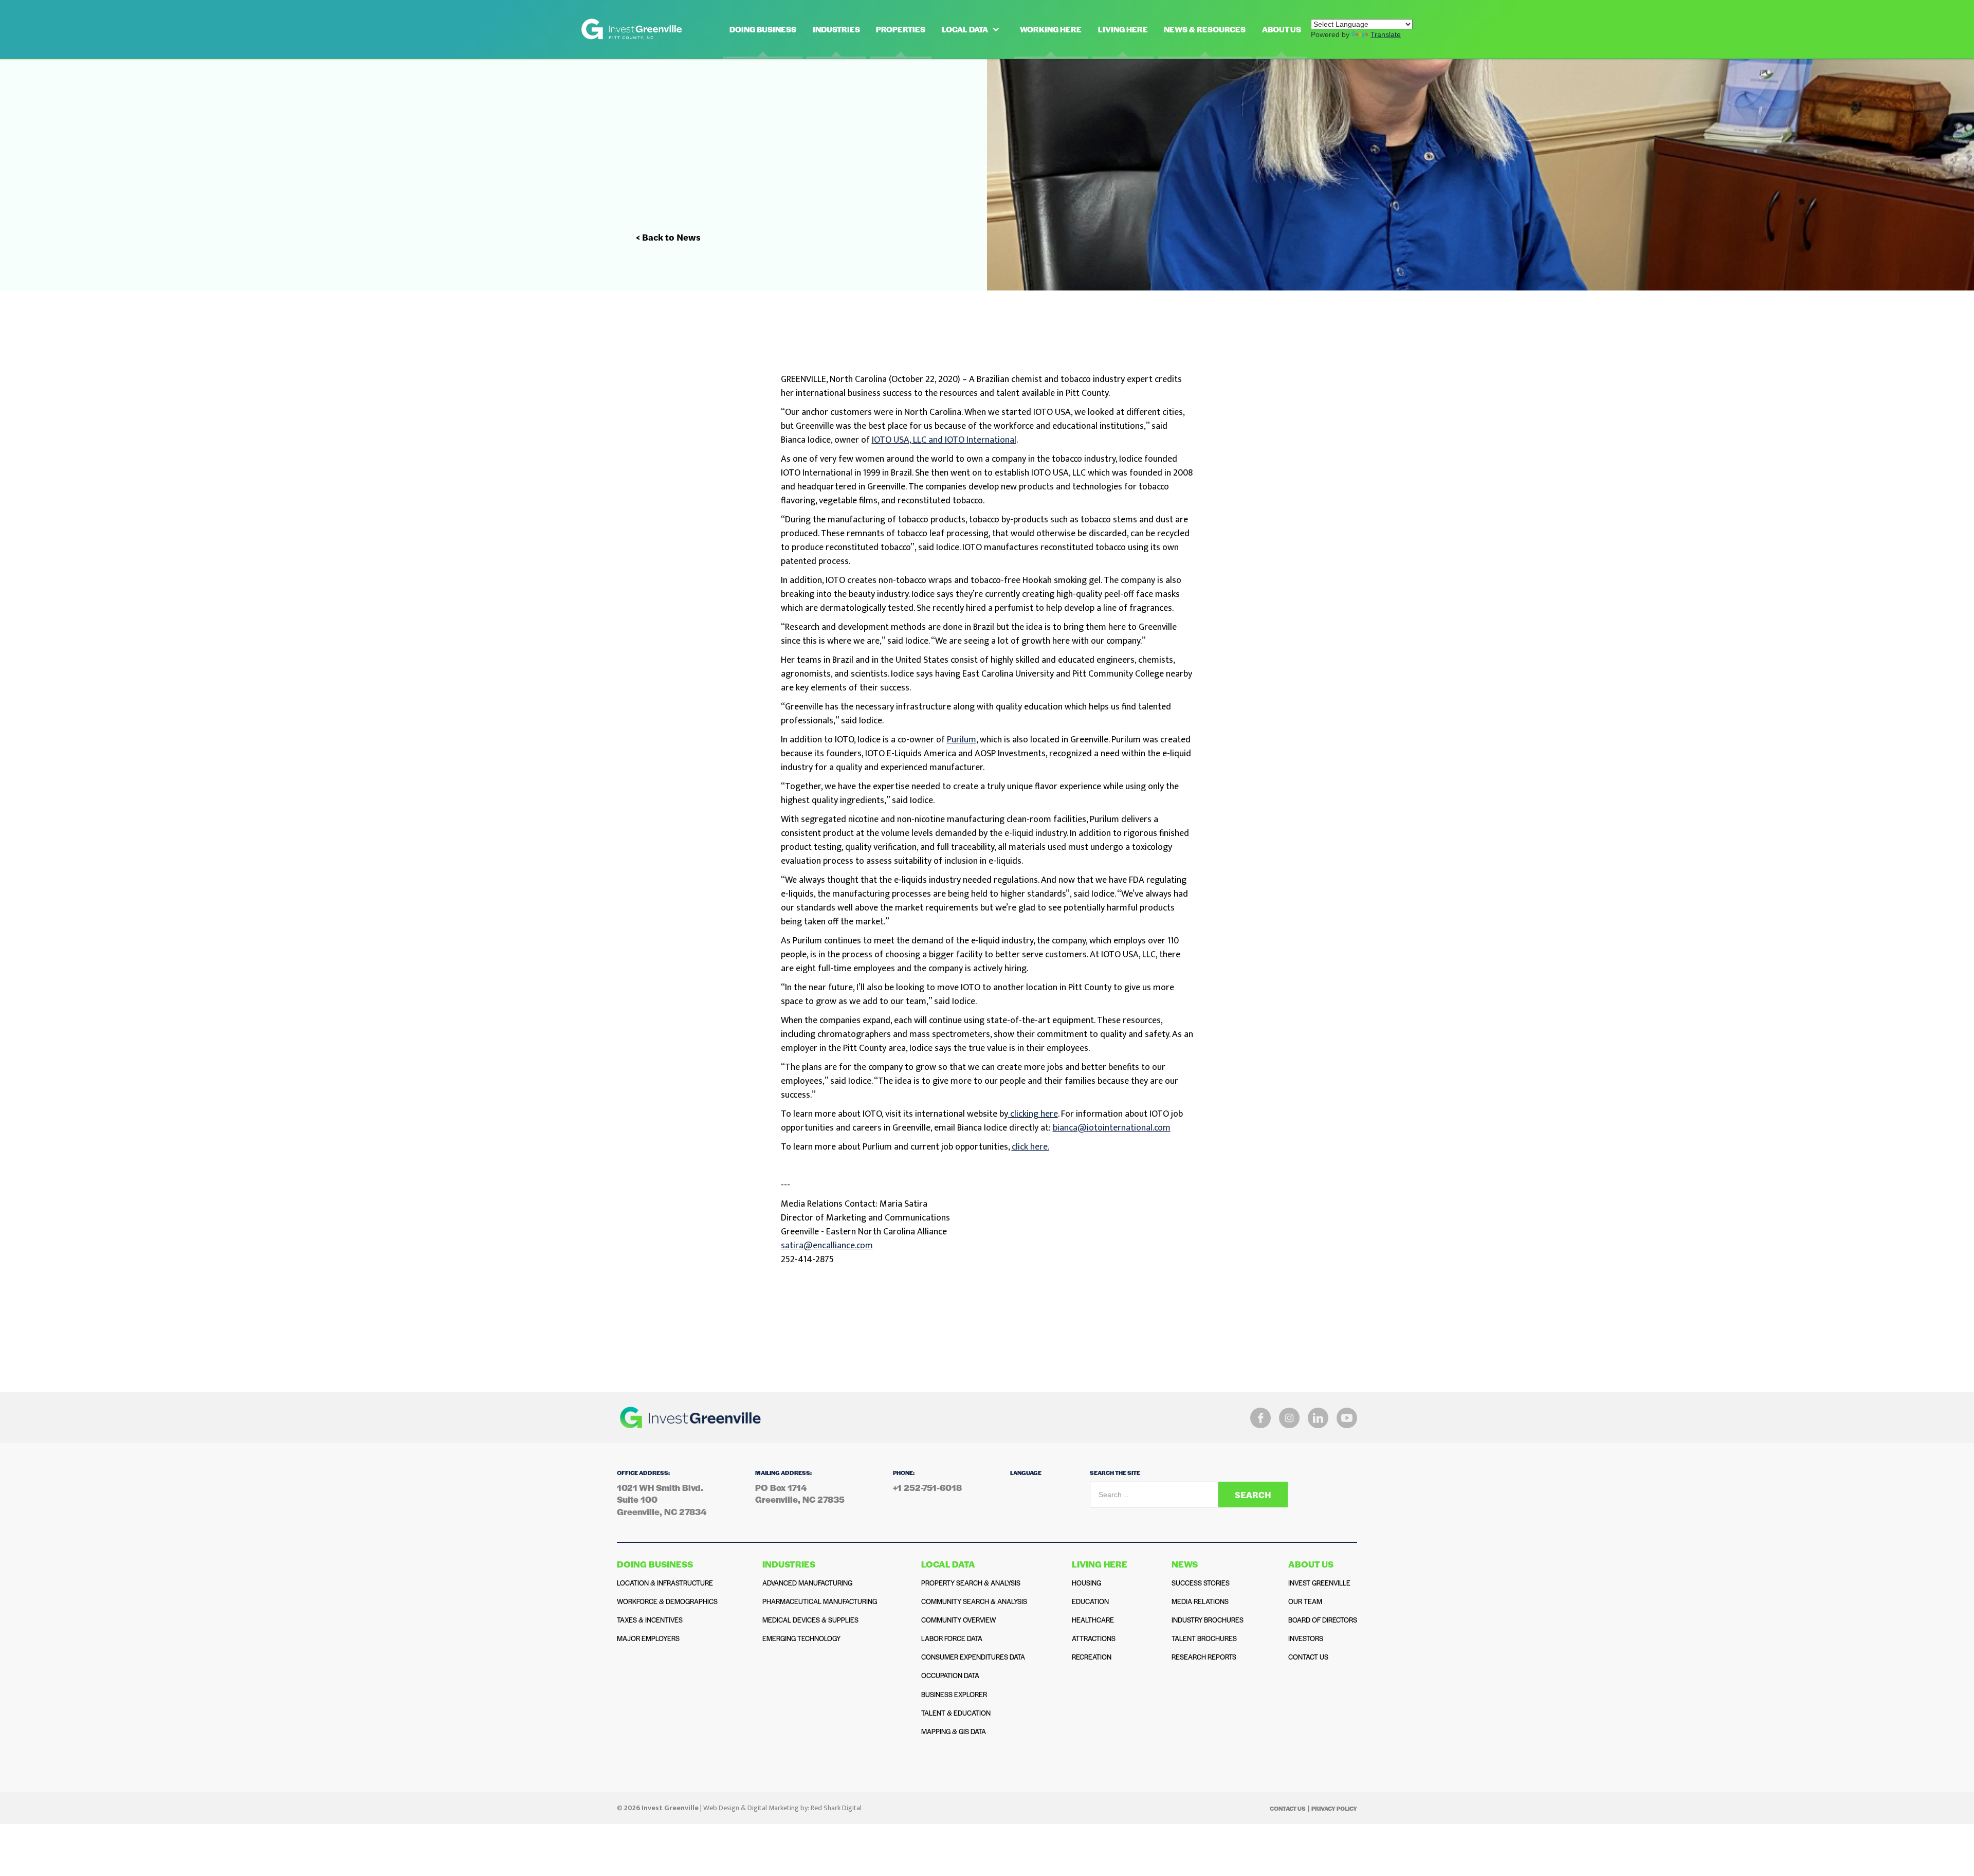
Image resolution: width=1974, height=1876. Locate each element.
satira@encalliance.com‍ (827, 1246)
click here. (1030, 1147)
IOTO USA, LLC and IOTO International (944, 440)
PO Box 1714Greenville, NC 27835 (800, 1493)
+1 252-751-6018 (927, 1488)
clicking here (1033, 1114)
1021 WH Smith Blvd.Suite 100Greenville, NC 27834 (662, 1500)
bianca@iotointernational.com (1112, 1128)
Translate (1386, 34)
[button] (973, 29)
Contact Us (1288, 1808)
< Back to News (668, 237)
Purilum (962, 740)
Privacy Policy (1334, 1808)
